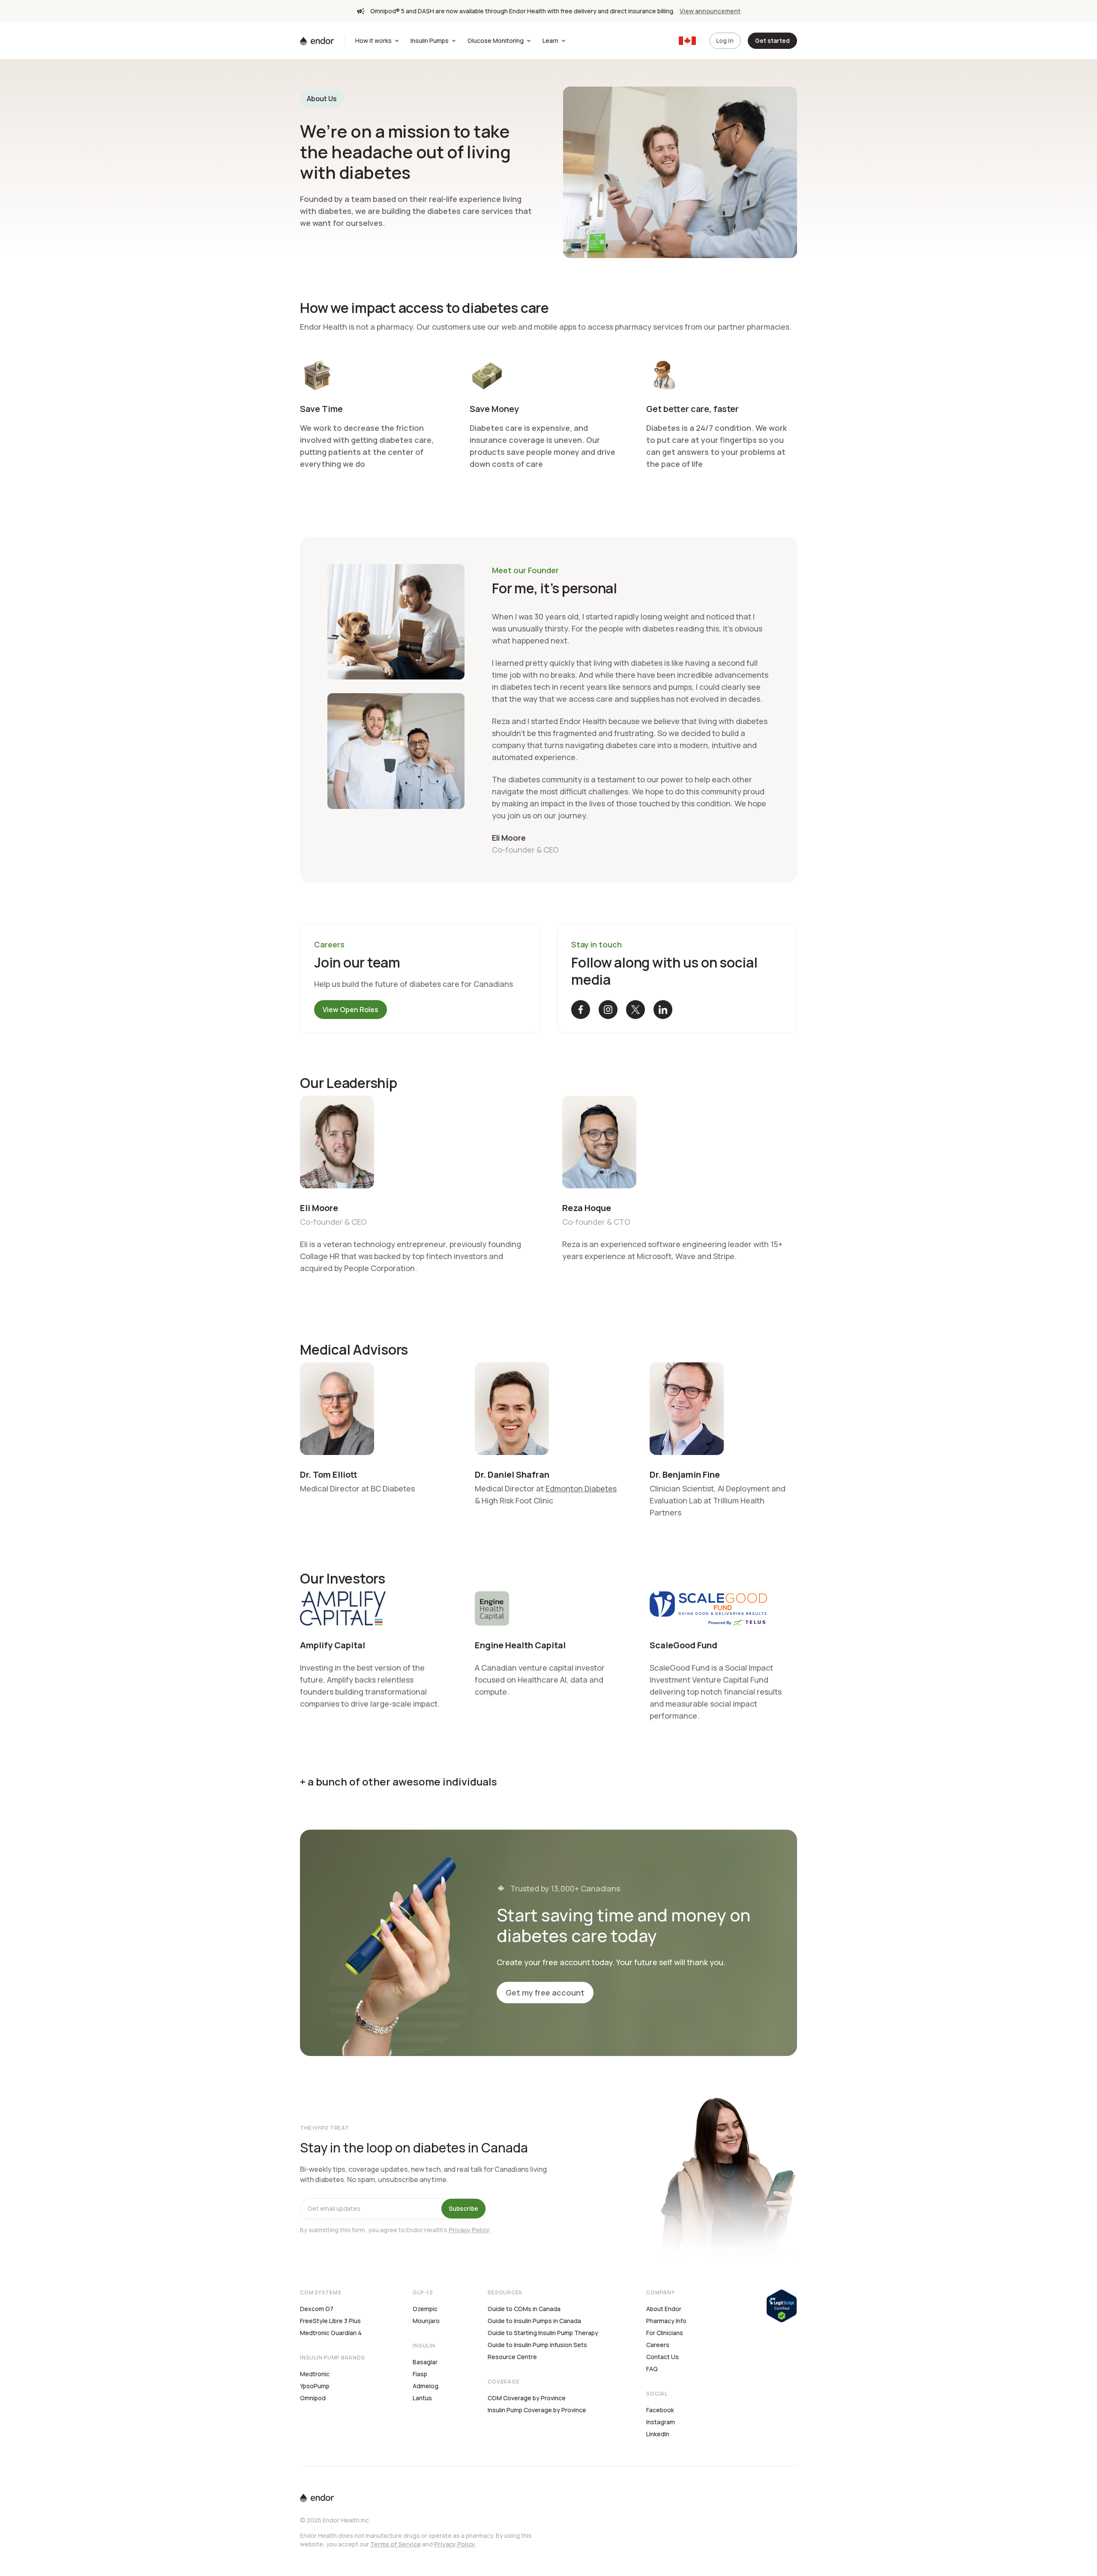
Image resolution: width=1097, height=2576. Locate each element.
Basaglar (425, 2362)
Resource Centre (512, 2357)
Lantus (422, 2398)
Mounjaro (426, 2321)
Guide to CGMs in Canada (524, 2309)
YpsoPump (315, 2386)
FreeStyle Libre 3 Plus (330, 2321)
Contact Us (662, 2357)
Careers (658, 2345)
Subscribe (463, 2208)
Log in (725, 41)
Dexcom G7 (317, 2309)
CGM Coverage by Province (527, 2398)
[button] (581, 1010)
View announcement (710, 11)
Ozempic (425, 2309)
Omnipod (313, 2398)
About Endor (664, 2309)
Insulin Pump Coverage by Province (537, 2410)
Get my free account (545, 1993)
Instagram (661, 2422)
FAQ (652, 2369)
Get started (772, 41)
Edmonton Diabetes (581, 1488)
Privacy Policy (469, 2230)
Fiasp (420, 2374)
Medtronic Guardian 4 (331, 2333)
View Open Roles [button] (351, 1010)
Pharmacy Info (666, 2321)
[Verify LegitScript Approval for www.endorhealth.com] (782, 2305)
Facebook (660, 2410)
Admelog (426, 2386)
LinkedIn (658, 2434)
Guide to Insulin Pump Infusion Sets (537, 2345)
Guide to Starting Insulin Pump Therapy (543, 2333)
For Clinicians (665, 2333)
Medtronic (315, 2374)
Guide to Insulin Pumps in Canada (534, 2321)
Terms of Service (396, 2544)
